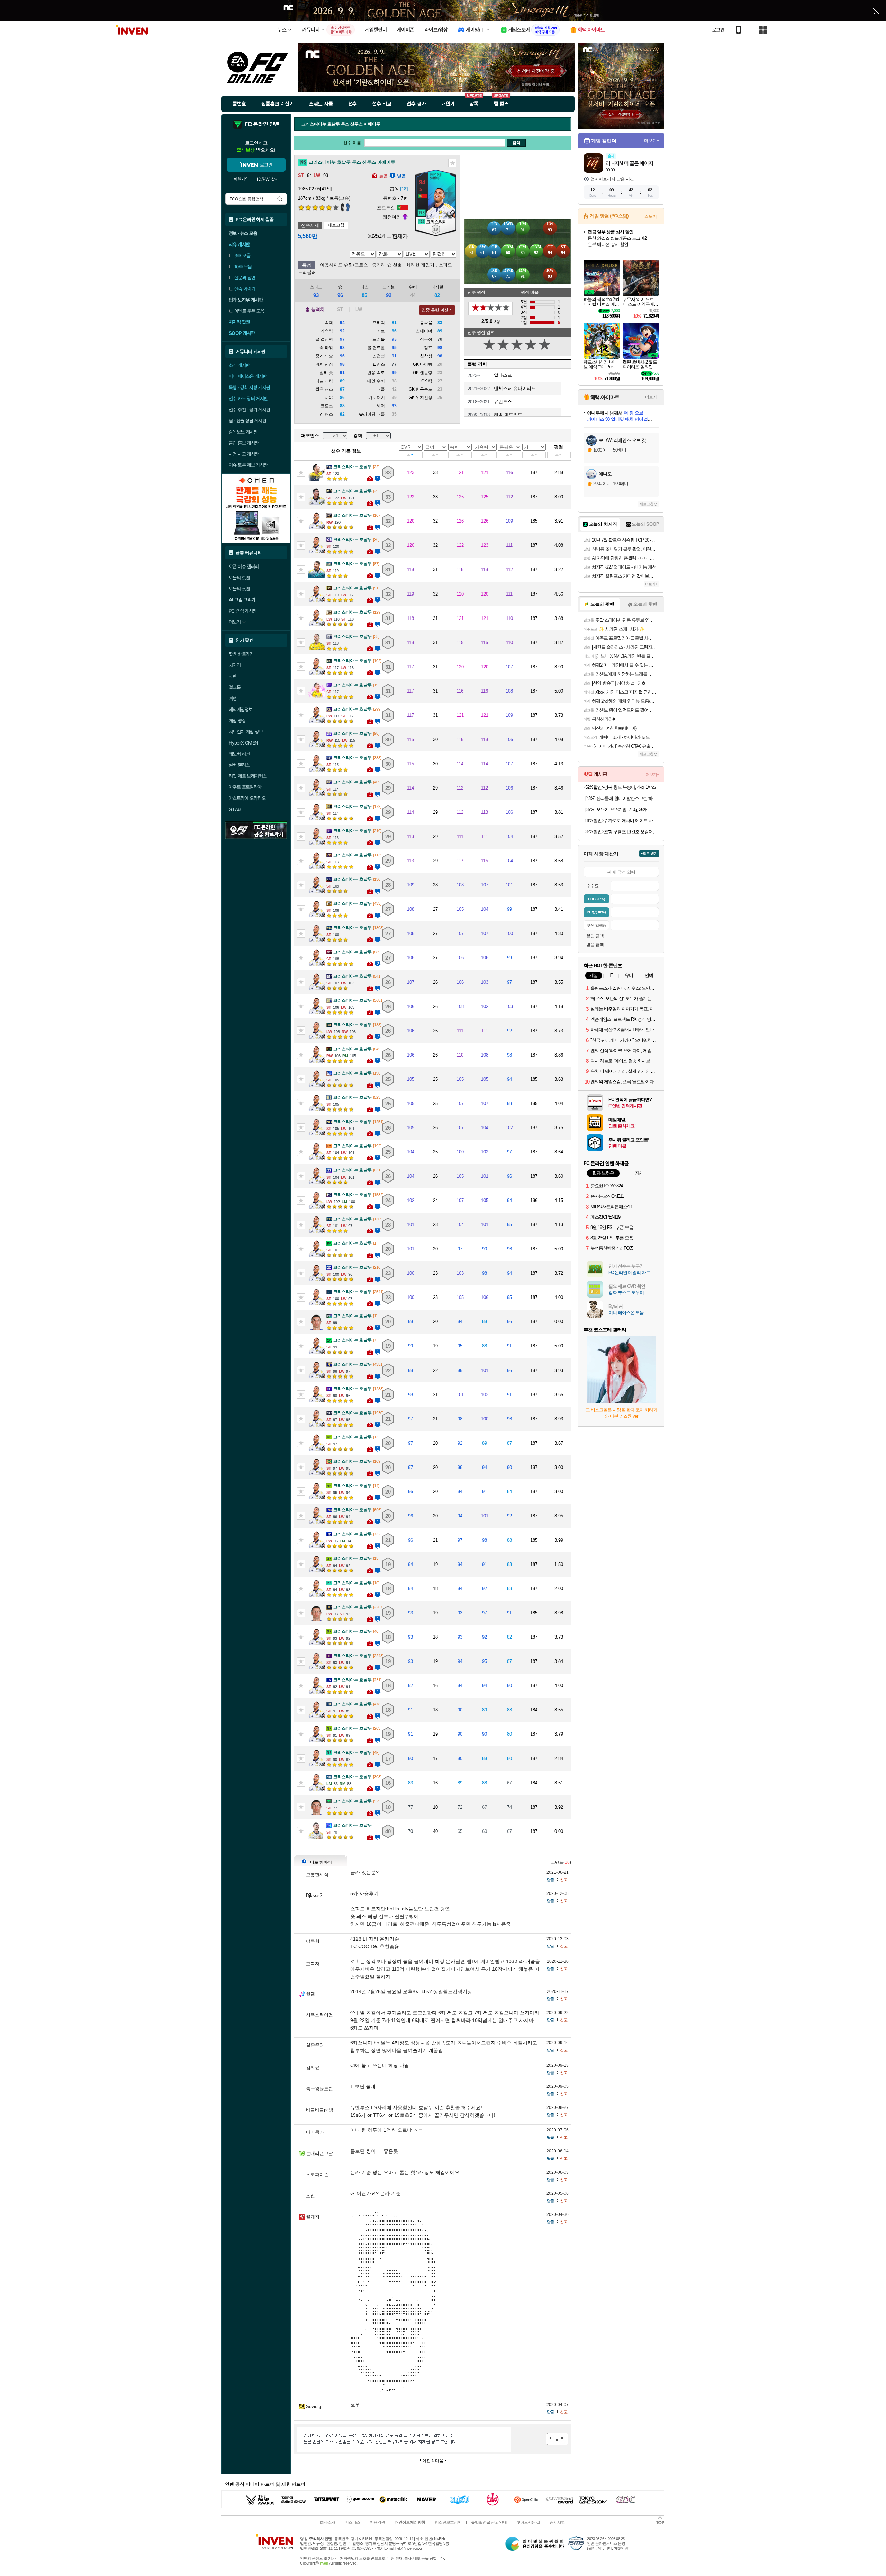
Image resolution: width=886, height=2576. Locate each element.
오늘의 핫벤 (239, 578)
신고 (564, 1880)
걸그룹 (235, 687)
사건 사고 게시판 (244, 454)
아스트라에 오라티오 (247, 798)
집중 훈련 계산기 (437, 310)
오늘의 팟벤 (239, 589)
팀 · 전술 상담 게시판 (247, 421)
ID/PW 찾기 (268, 179)
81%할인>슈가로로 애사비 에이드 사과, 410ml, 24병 (622, 821)
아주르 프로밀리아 (245, 787)
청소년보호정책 (448, 2522)
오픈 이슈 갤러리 (244, 567)
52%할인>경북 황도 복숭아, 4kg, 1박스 (621, 787)
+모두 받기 (649, 853)
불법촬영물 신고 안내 (489, 2522)
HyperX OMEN (243, 743)
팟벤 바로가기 (241, 654)
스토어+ (652, 216)
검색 (280, 199)
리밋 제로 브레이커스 (248, 776)
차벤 (233, 676)
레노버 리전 (239, 754)
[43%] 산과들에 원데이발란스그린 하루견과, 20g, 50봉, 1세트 (622, 798)
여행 (233, 698)
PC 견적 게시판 (243, 611)
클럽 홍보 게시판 (244, 443)
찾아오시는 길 (528, 2522)
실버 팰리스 (239, 765)
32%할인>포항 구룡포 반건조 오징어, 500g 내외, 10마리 (622, 832)
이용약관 (377, 2522)
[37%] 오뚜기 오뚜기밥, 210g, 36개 (616, 809)
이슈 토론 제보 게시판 (248, 465)
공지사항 (557, 2522)
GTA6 (235, 809)
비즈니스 (352, 2522)
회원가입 (241, 179)
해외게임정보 (241, 710)
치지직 (235, 665)
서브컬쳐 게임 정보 (246, 732)
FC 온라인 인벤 (262, 124)
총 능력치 (315, 309)
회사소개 (327, 2522)
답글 (550, 1880)
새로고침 (336, 225)
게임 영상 (237, 721)
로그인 (718, 30)
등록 (557, 2439)
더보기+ (652, 141)
